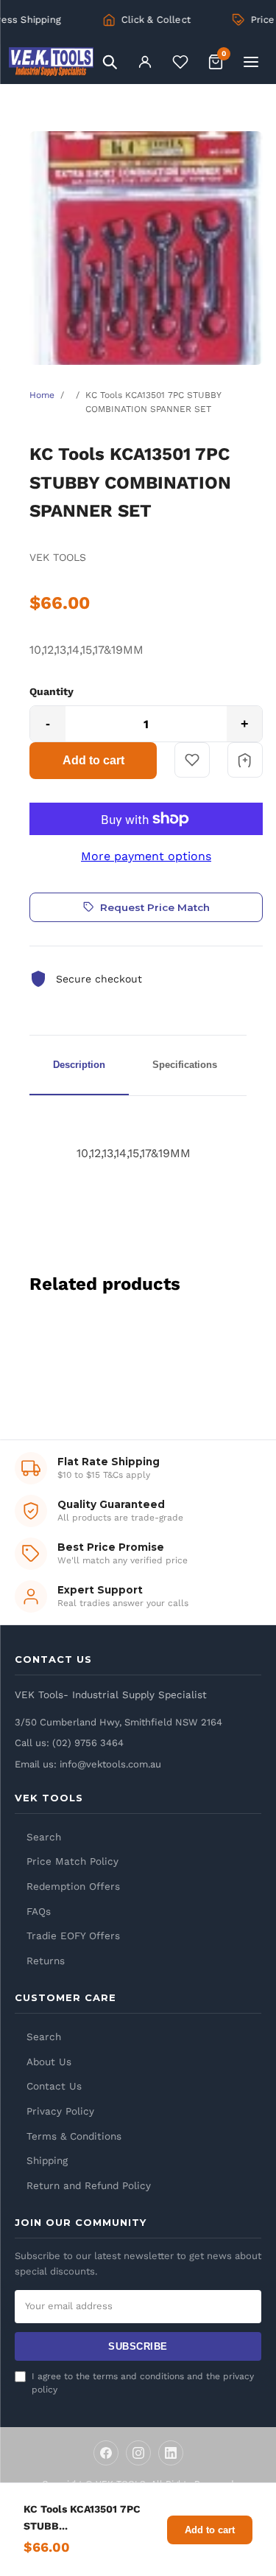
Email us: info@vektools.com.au (88, 1764)
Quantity (52, 691)
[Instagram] (138, 2453)
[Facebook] (106, 2453)
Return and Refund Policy (89, 2185)
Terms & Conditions (74, 2136)
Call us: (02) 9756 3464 (69, 1743)
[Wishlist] (180, 62)
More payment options (146, 856)
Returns (46, 1961)
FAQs (39, 1911)
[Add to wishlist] (192, 760)
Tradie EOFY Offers (73, 1936)
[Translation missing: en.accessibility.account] (145, 62)
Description (79, 1065)
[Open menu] (251, 62)
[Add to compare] (245, 760)
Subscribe (138, 2346)
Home (42, 395)
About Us (49, 2062)
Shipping (47, 2160)
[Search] (110, 62)
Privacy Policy (60, 2111)
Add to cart (93, 760)
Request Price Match (155, 907)
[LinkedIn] (171, 2453)
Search (44, 1837)
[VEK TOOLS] (51, 62)
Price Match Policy (72, 1861)
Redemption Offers (73, 1886)
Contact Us (54, 2086)
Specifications (185, 1065)
